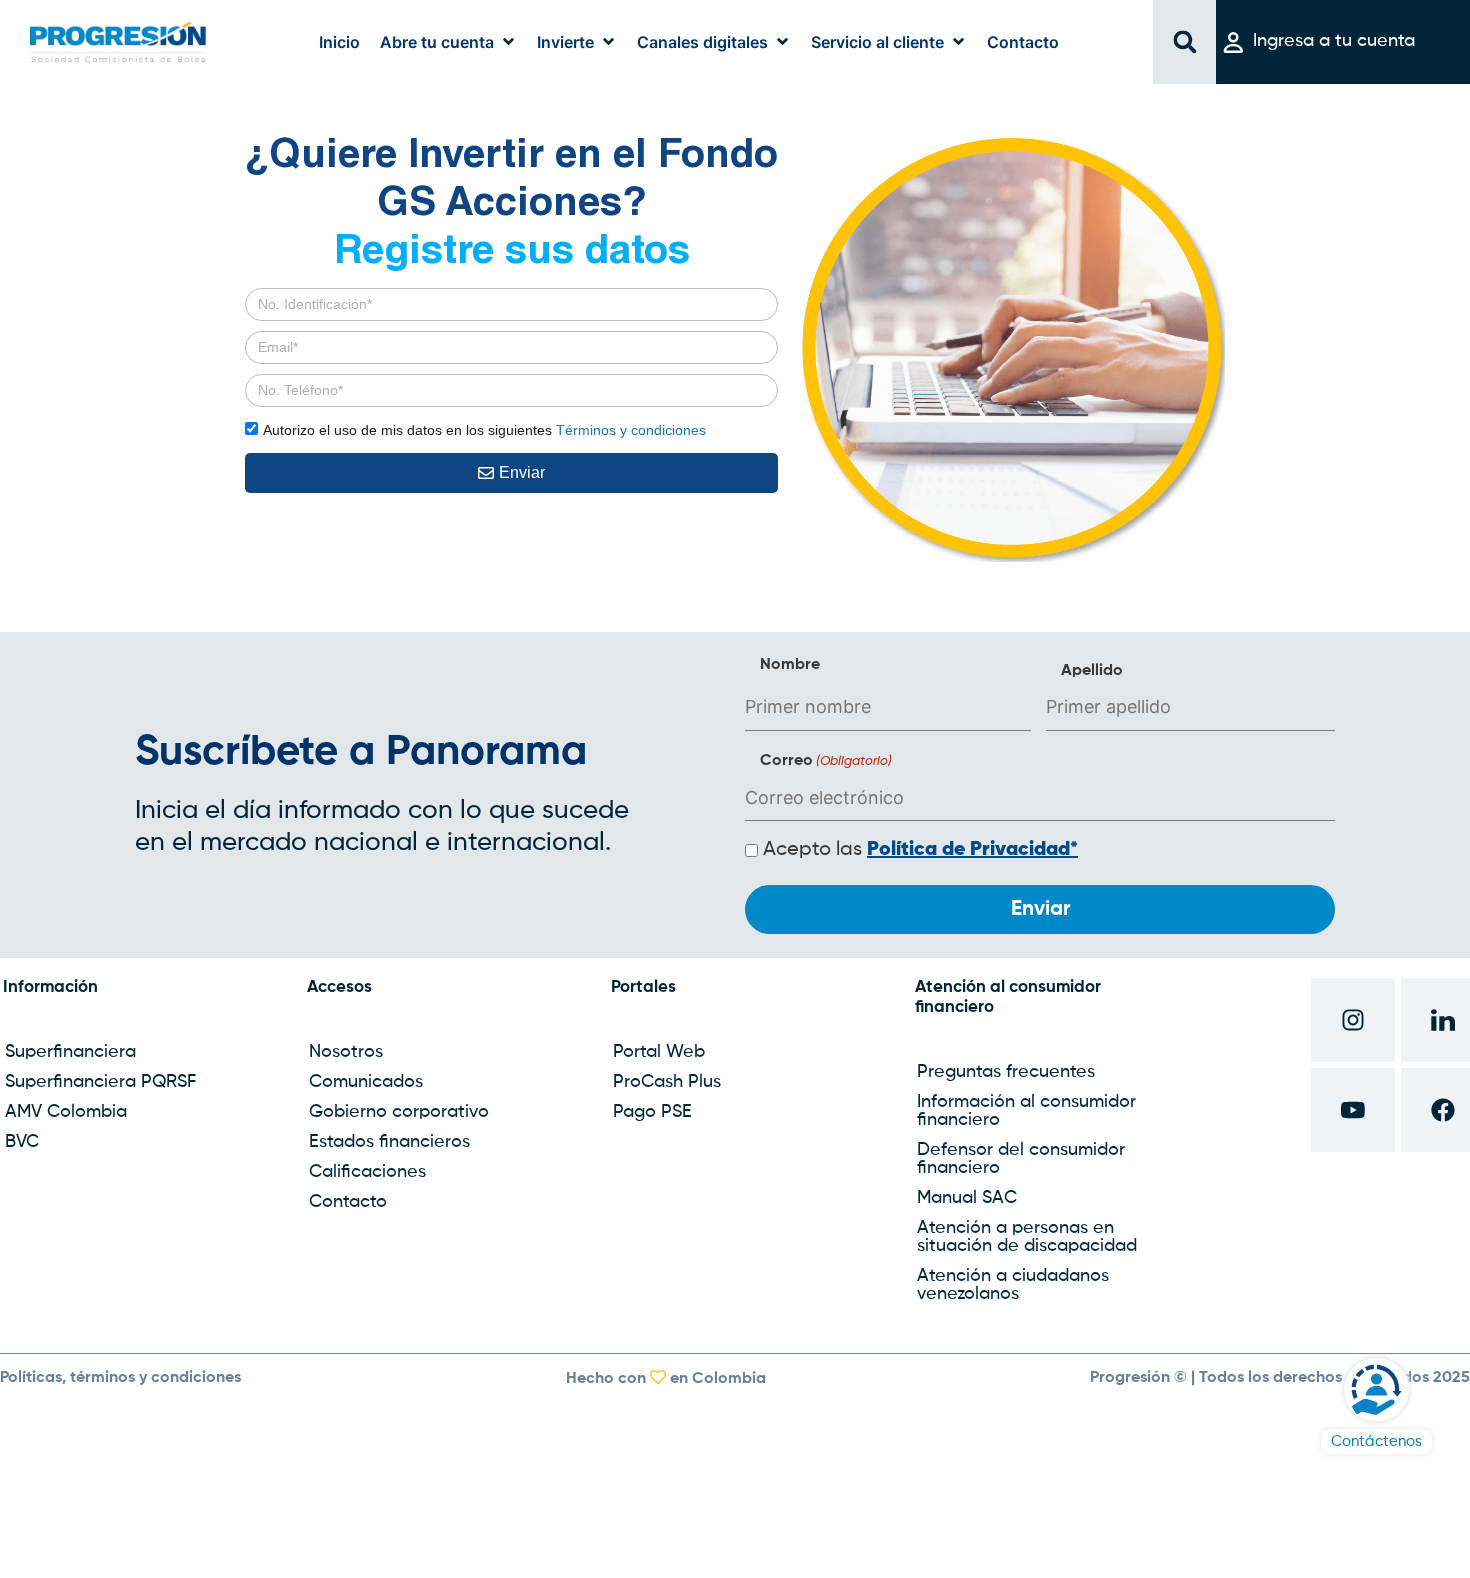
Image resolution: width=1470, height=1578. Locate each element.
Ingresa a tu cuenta (1334, 41)
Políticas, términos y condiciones (120, 1378)
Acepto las (920, 850)
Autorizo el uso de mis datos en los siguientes (484, 430)
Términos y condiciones (631, 430)
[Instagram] (1353, 1020)
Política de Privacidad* (972, 850)
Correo (826, 761)
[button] (448, 42)
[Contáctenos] (1376, 1389)
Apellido (1092, 671)
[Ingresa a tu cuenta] (1233, 42)
